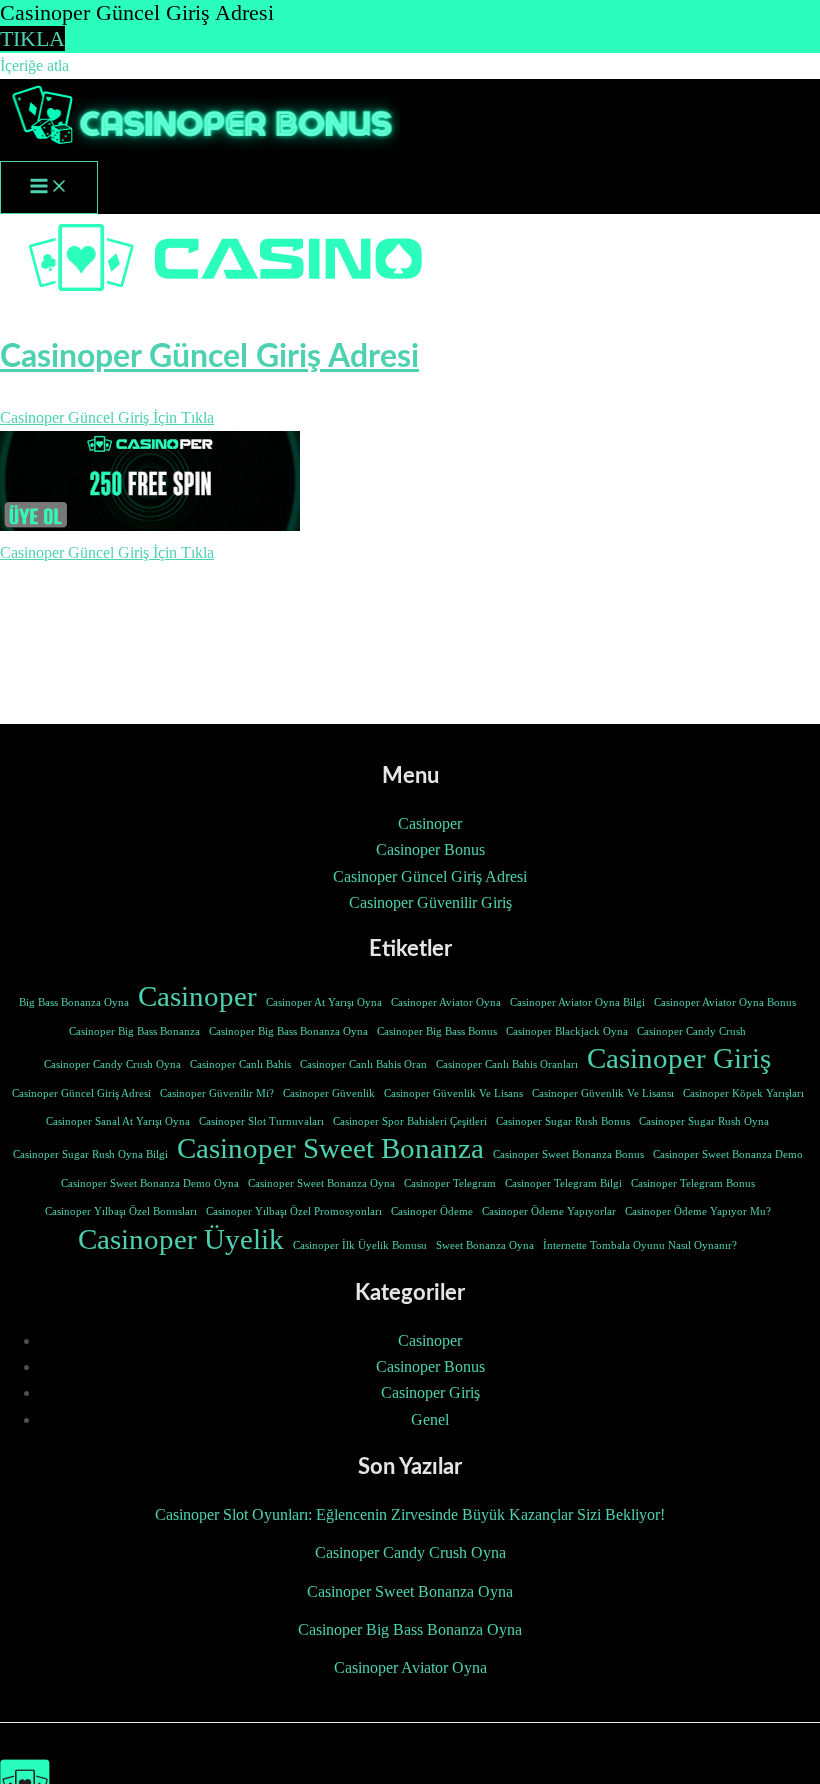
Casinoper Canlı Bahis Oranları (507, 1064)
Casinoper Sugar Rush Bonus (563, 1121)
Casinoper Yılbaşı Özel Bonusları (121, 1211)
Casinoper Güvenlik (329, 1093)
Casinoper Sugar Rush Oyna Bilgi (90, 1154)
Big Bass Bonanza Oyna (74, 1002)
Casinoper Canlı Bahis (240, 1064)
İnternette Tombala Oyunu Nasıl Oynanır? (640, 1245)
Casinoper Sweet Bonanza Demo (728, 1154)
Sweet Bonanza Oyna (485, 1245)
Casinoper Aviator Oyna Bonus (725, 1002)
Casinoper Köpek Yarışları (743, 1093)
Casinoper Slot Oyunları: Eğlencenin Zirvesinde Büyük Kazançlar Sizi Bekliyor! (410, 1514)
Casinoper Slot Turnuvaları (261, 1121)
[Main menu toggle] (49, 187)
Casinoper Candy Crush (691, 1031)
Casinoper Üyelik (181, 1239)
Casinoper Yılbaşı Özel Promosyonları (294, 1211)
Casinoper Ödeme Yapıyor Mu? (698, 1211)
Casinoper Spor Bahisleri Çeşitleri (410, 1121)
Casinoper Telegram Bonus (693, 1183)
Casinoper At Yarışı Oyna (324, 1002)
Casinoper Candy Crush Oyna (112, 1064)
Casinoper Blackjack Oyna (567, 1031)
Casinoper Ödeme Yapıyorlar (549, 1211)
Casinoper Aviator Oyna (446, 1002)
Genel (430, 1419)
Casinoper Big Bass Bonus (437, 1031)
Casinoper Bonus (430, 849)
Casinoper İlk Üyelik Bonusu (360, 1245)
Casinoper (430, 823)
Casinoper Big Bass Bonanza (134, 1031)
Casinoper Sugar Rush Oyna (704, 1121)
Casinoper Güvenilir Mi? (217, 1093)
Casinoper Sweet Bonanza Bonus (568, 1154)
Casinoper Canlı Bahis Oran (363, 1064)
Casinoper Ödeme (432, 1211)
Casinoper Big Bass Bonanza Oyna (288, 1031)
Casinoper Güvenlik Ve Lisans (453, 1093)
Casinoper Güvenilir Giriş (430, 902)
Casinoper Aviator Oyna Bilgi (577, 1002)
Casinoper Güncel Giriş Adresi (430, 876)
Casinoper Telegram (450, 1183)
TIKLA (32, 38)
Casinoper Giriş (679, 1058)
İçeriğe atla (34, 65)
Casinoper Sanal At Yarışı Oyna (118, 1121)
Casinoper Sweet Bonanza (330, 1148)
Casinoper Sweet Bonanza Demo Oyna (150, 1183)
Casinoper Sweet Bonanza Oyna (321, 1183)
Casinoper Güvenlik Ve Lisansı (603, 1093)
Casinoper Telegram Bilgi (563, 1183)
